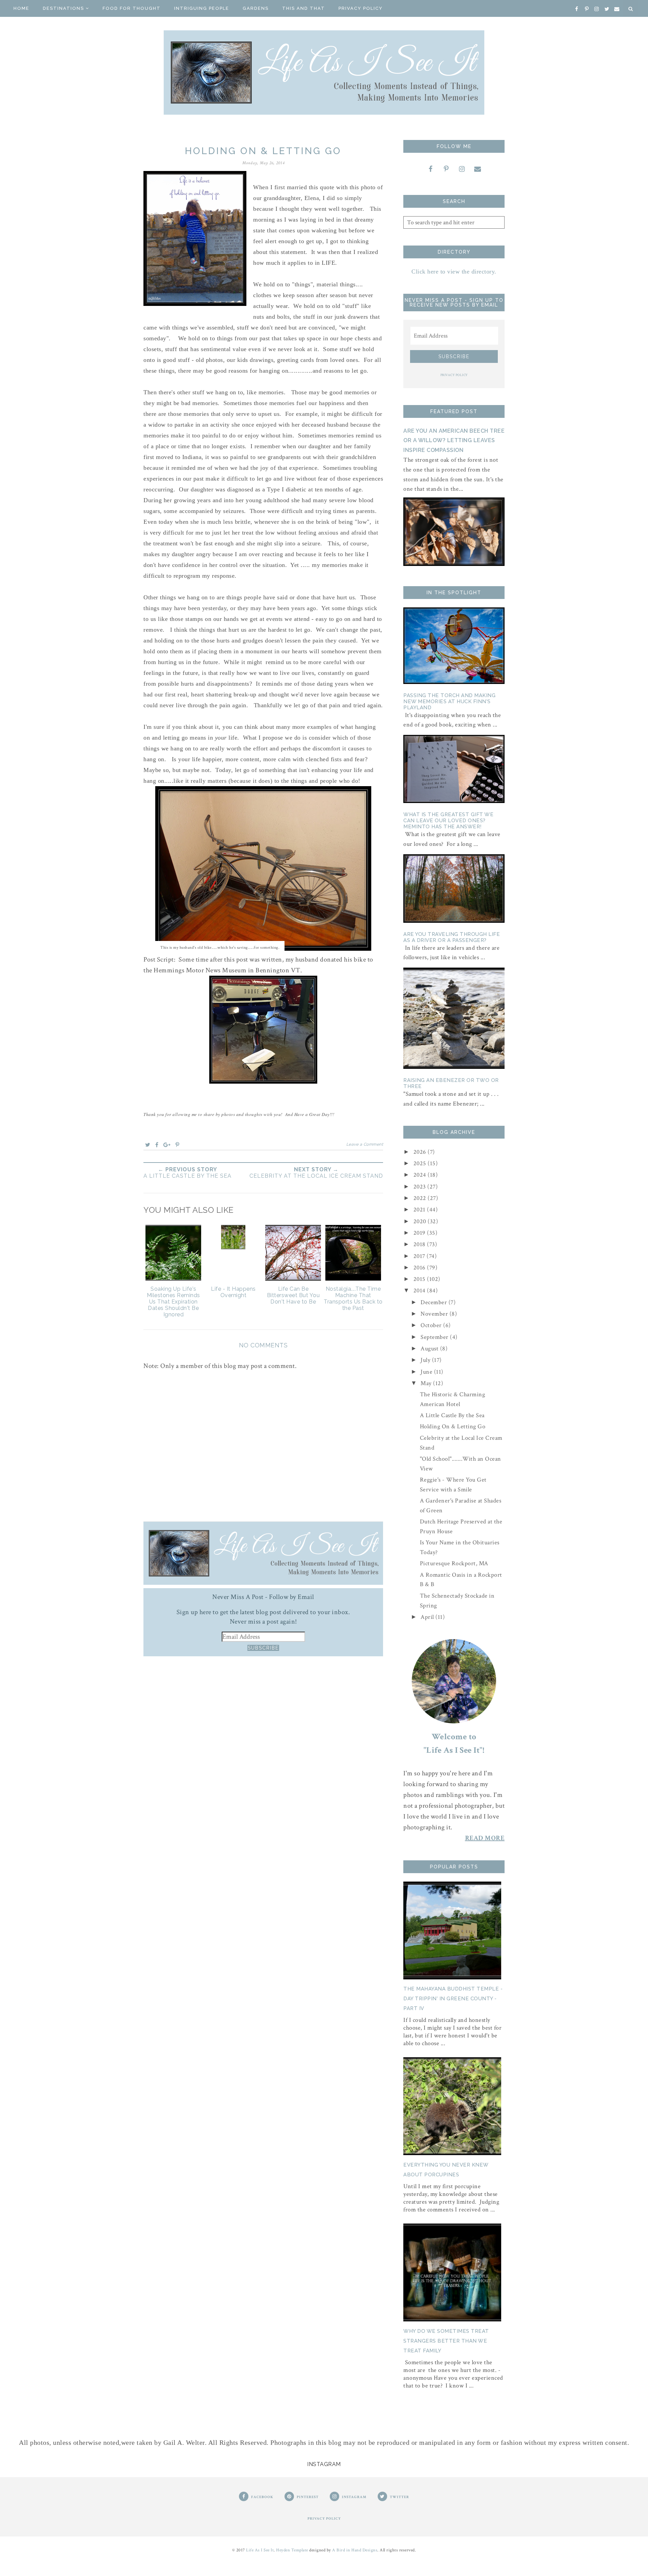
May (427, 1383)
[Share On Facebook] (157, 1145)
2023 (421, 1187)
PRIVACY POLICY (454, 375)
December (435, 1302)
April (428, 1617)
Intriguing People (202, 8)
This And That (304, 8)
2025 (421, 1163)
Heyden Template (292, 2550)
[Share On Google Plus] (167, 1145)
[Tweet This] (148, 1145)
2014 (420, 1291)
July (426, 1360)
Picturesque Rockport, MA (454, 1563)
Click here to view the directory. (454, 271)
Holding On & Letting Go (453, 1426)
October (432, 1325)
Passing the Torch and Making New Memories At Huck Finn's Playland (449, 702)
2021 (420, 1210)
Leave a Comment (365, 1144)
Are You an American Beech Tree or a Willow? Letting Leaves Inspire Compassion (454, 441)
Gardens (256, 8)
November (435, 1314)
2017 (420, 1256)
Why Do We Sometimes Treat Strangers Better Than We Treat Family (446, 2341)
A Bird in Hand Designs (355, 2550)
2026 (421, 1152)
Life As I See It (260, 2550)
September (435, 1337)
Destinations (63, 8)
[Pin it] (178, 1145)
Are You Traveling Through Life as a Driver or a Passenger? (452, 937)
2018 (420, 1244)
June (427, 1372)
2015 (420, 1279)
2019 (420, 1233)
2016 (420, 1268)
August (430, 1349)
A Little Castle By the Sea (452, 1415)
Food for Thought (132, 8)
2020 (421, 1221)
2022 (421, 1198)
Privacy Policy (361, 8)
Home (21, 8)
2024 (421, 1175)
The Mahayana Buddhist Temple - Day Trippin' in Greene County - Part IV (453, 1999)
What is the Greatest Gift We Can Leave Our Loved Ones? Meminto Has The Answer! (448, 821)
